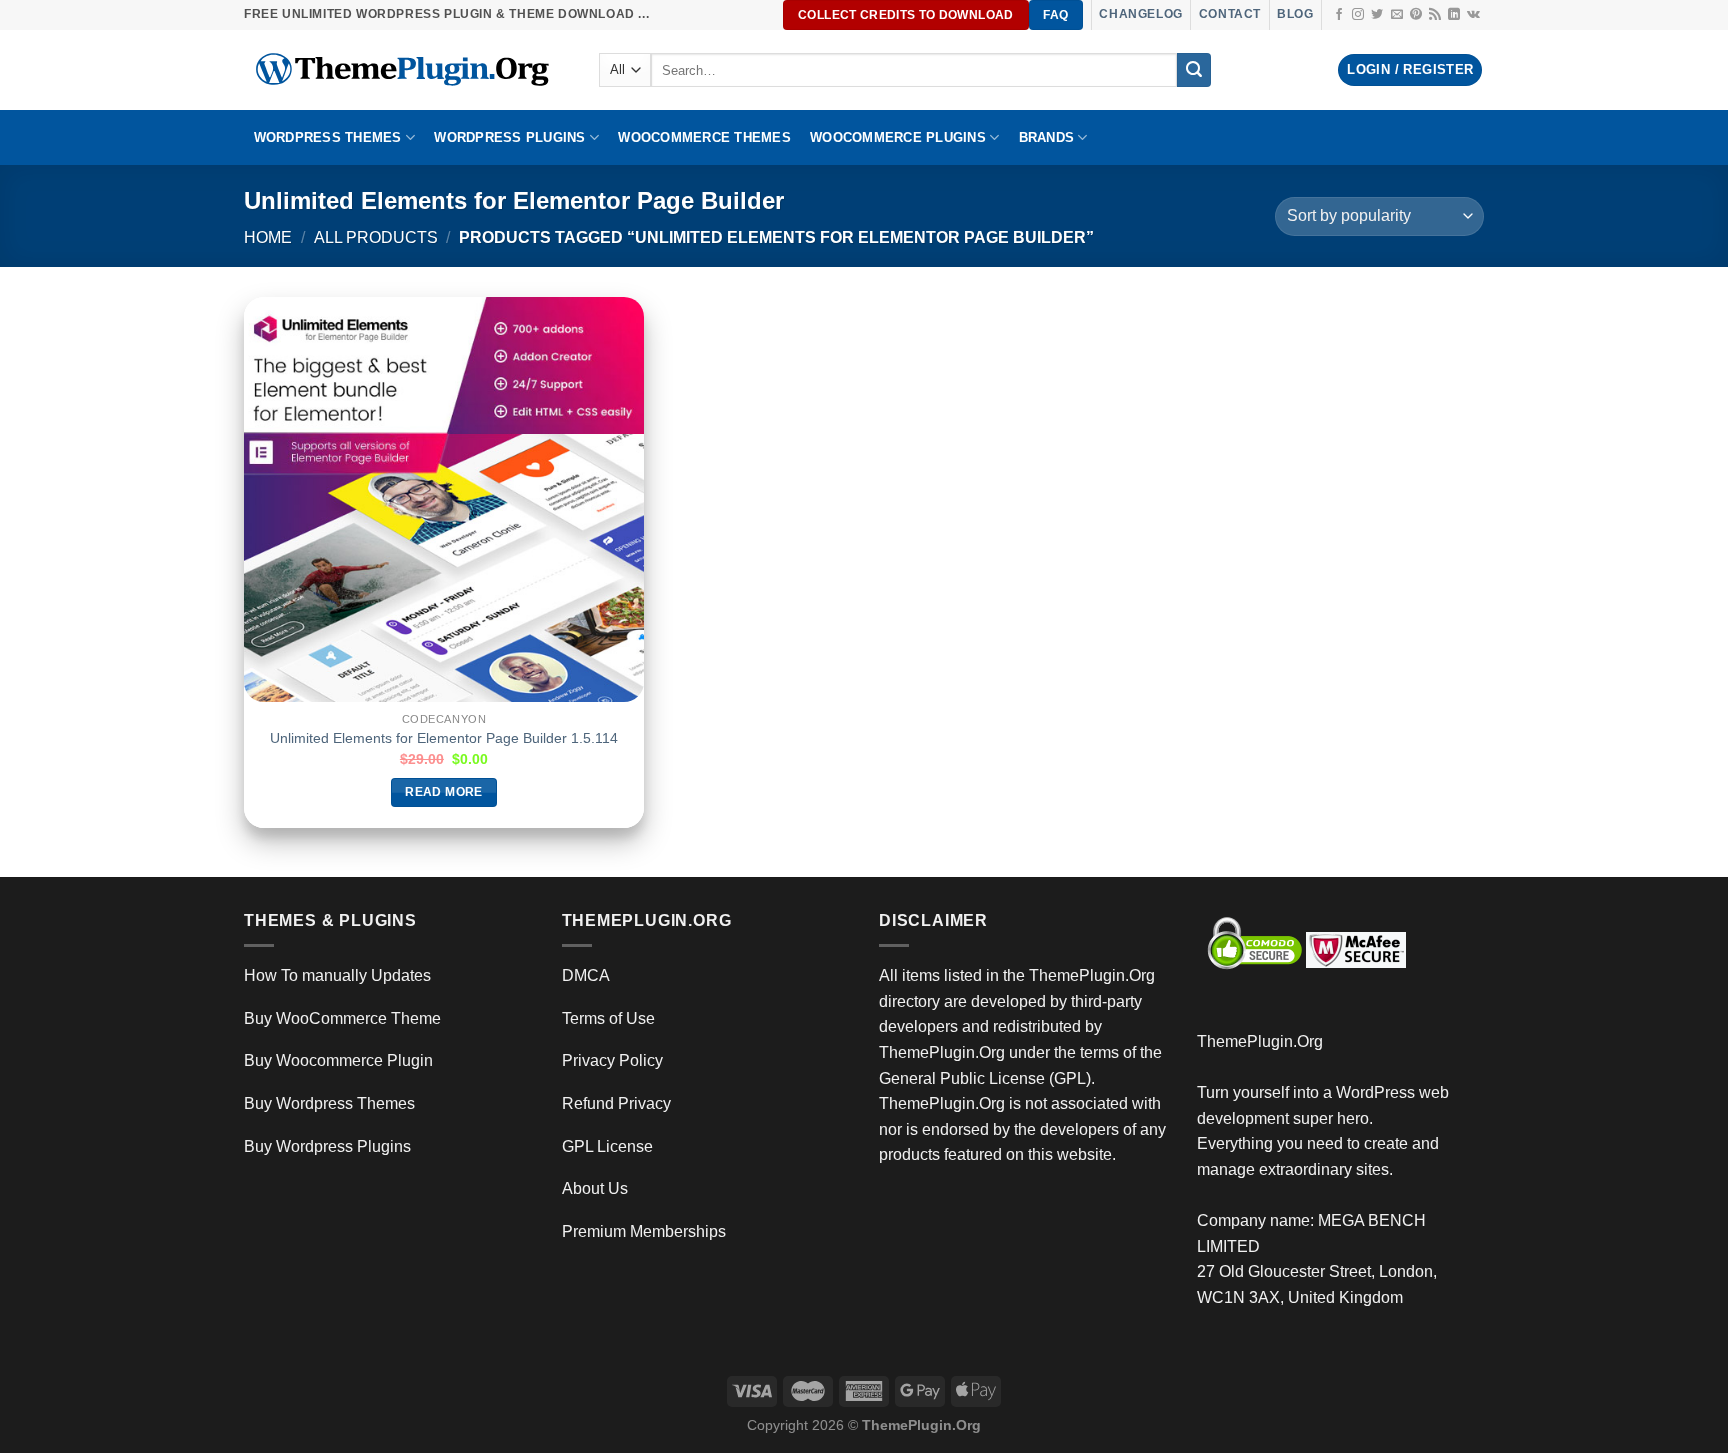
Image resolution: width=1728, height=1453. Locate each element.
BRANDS (1047, 137)
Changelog (1140, 14)
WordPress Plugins (509, 137)
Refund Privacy (616, 1103)
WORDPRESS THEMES (328, 137)
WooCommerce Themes (704, 137)
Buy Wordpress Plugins (327, 1146)
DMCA (586, 975)
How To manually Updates (337, 975)
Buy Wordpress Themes (329, 1103)
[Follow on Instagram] (1358, 15)
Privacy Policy (612, 1060)
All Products (376, 237)
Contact (1230, 14)
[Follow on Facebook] (1339, 15)
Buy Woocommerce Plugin (338, 1060)
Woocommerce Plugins (898, 137)
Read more (443, 792)
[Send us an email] (1397, 15)
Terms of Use (608, 1018)
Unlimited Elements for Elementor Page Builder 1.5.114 (444, 738)
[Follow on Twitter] (1377, 15)
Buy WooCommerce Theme (342, 1018)
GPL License (607, 1146)
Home (268, 237)
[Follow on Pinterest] (1416, 15)
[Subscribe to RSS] (1435, 15)
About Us (595, 1188)
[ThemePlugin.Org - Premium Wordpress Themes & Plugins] (406, 70)
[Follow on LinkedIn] (1454, 15)
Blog (1295, 14)
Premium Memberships (644, 1231)
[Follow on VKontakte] (1473, 15)
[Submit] (1194, 70)
